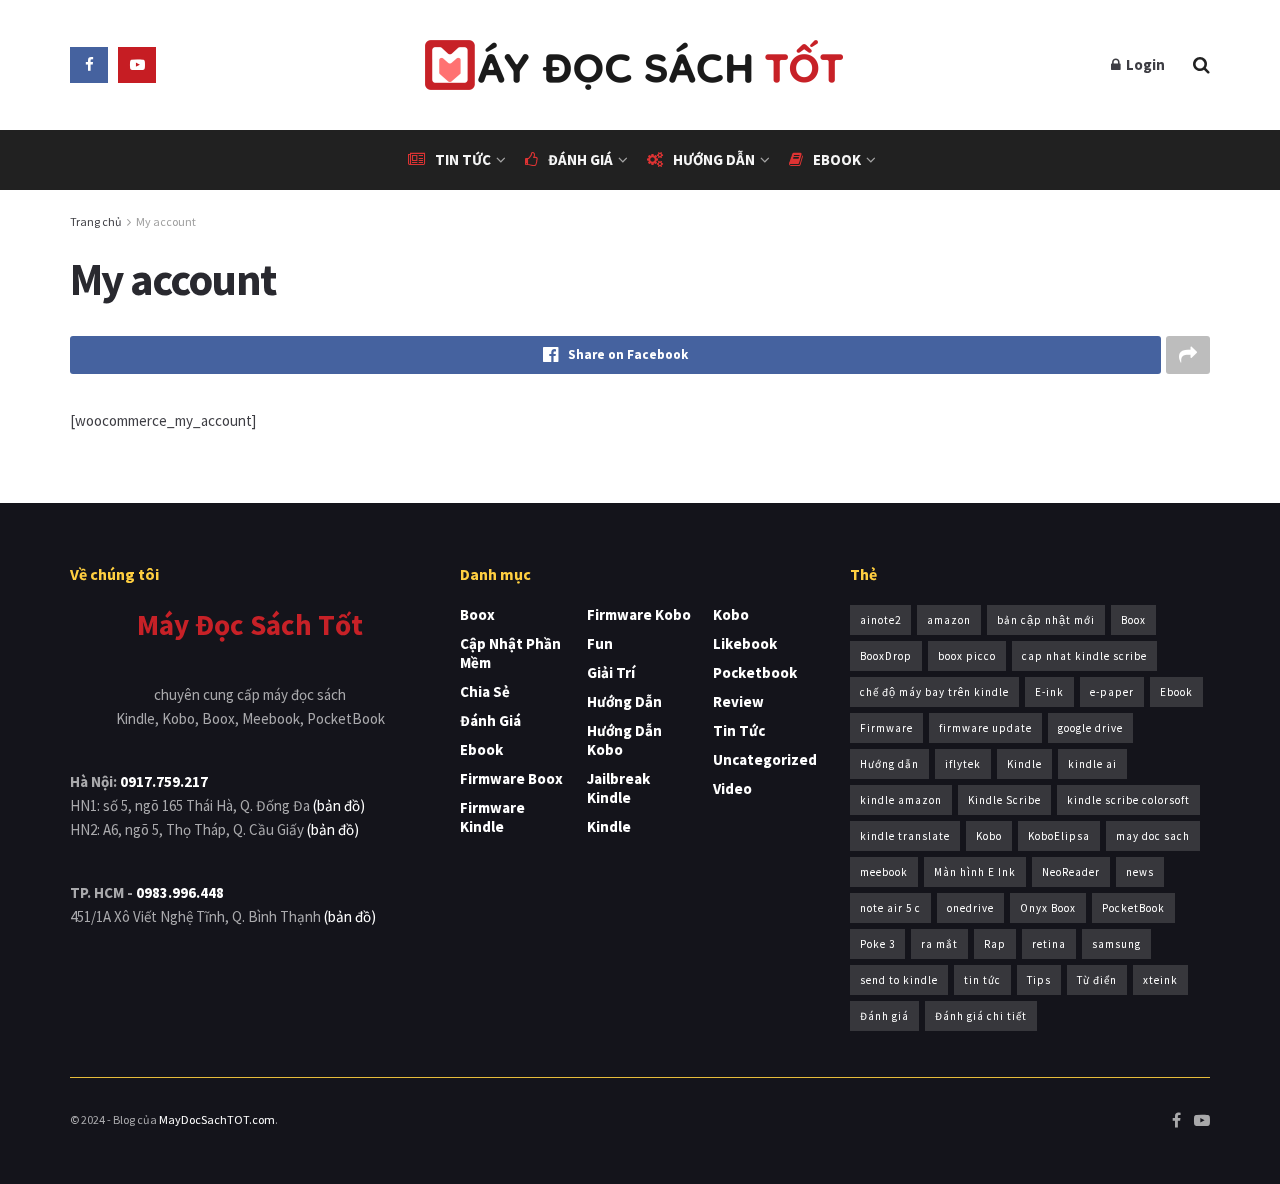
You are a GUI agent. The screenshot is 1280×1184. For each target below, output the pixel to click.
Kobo (731, 614)
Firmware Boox (511, 778)
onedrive (970, 908)
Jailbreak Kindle (618, 788)
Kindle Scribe (1004, 800)
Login (1144, 64)
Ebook (837, 159)
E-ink (1049, 692)
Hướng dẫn (714, 159)
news (1140, 872)
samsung (1116, 944)
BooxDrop (886, 656)
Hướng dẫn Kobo (624, 740)
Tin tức (463, 159)
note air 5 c (890, 908)
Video (732, 788)
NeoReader (1071, 872)
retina (1049, 944)
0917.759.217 (164, 781)
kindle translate (905, 836)
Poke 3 (877, 944)
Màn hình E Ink (975, 872)
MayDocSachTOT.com (217, 1119)
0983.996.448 (180, 892)
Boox (477, 614)
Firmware (886, 728)
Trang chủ (96, 221)
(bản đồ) (339, 805)
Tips (1039, 980)
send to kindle (899, 980)
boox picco (967, 656)
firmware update (985, 728)
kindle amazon (901, 800)
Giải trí (611, 672)
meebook (884, 872)
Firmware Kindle (492, 817)
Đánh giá (580, 159)
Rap (995, 944)
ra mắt (939, 944)
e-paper (1112, 692)
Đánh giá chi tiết (981, 1016)
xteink (1160, 980)
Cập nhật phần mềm (510, 653)
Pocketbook (755, 672)
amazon (949, 620)
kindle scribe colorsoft (1128, 800)
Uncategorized (765, 759)
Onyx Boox (1048, 908)
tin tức (982, 980)
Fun (600, 643)
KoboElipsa (1059, 836)
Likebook (745, 643)
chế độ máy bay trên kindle (934, 692)
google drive (1090, 728)
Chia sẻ (485, 691)
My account (166, 221)
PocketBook (1133, 908)
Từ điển (1097, 980)
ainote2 (880, 620)
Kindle (609, 826)
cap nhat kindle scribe (1084, 656)
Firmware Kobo (639, 614)
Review (738, 701)
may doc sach (1153, 836)
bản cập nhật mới (1046, 620)
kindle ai (1092, 764)
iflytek (963, 764)
